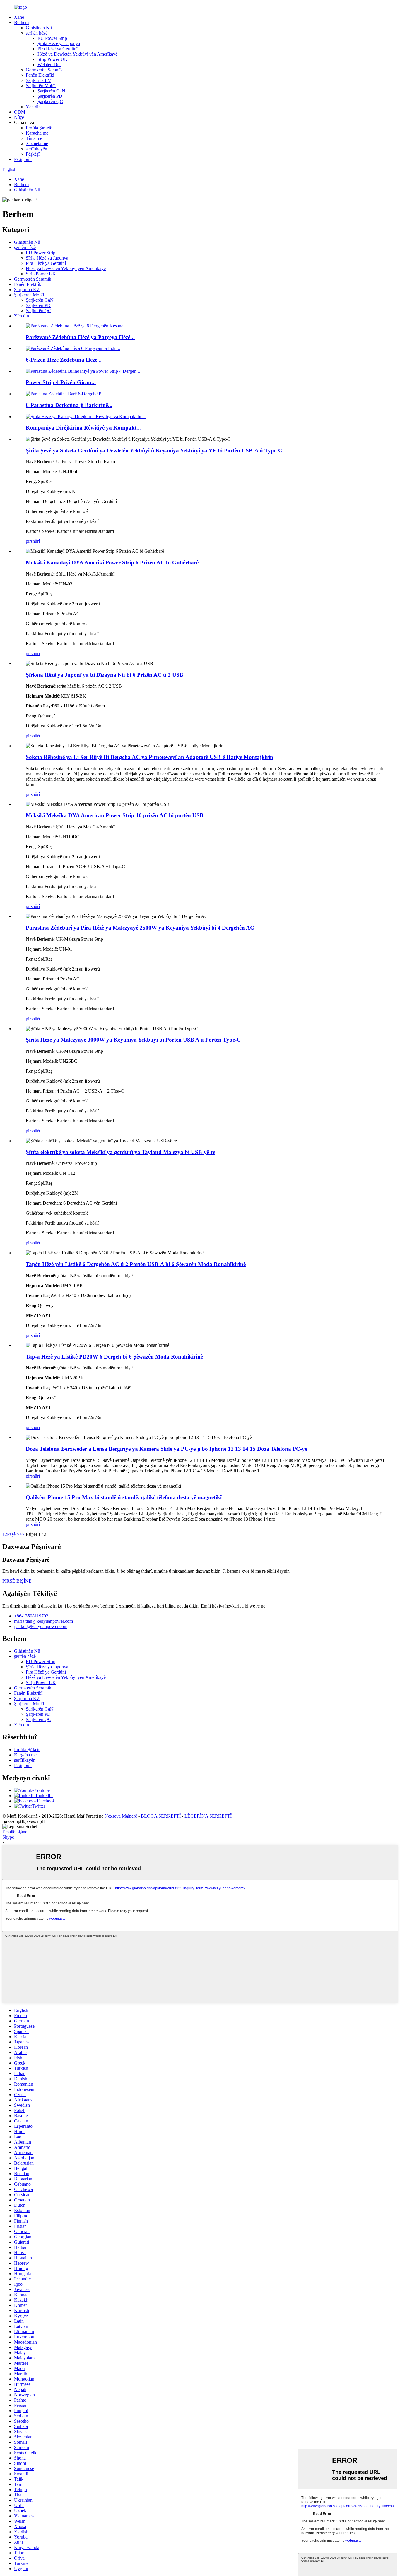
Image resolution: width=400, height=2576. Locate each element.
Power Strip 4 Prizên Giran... (61, 382)
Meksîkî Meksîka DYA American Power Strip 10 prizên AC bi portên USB (115, 815)
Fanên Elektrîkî (40, 75)
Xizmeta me (37, 144)
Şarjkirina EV (39, 80)
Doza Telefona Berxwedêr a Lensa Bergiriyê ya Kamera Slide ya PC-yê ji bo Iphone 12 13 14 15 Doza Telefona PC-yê (166, 1449)
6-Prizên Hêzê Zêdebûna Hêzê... (64, 360)
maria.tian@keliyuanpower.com (43, 1621)
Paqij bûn (23, 159)
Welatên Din (49, 65)
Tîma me (34, 138)
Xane (19, 17)
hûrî (36, 541)
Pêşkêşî (33, 154)
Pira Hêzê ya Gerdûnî (58, 49)
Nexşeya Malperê (121, 1816)
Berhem (21, 22)
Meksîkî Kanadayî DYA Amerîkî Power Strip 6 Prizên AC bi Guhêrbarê (112, 563)
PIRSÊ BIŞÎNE (17, 1581)
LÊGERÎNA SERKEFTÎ (208, 1816)
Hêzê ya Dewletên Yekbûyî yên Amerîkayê (77, 54)
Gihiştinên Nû (39, 28)
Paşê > (13, 1534)
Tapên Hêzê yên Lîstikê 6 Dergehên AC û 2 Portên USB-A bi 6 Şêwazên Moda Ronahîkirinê (136, 1264)
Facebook (46, 1801)
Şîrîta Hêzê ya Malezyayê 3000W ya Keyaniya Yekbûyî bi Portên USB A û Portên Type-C (133, 1040)
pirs (29, 541)
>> (22, 1534)
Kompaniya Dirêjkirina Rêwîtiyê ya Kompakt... (83, 428)
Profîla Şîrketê (39, 128)
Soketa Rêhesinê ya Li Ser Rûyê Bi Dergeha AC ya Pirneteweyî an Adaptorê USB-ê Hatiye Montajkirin (149, 757)
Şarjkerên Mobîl (41, 86)
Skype (8, 1837)
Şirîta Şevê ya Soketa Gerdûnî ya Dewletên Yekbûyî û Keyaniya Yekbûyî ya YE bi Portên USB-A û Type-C (154, 450)
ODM (20, 112)
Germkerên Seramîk (44, 70)
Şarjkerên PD (50, 96)
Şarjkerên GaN (51, 91)
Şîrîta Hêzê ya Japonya (59, 43)
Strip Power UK (53, 59)
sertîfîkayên (36, 149)
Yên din (33, 107)
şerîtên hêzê (37, 33)
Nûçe (19, 117)
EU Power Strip (52, 38)
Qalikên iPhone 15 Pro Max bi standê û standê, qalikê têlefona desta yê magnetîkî (124, 1497)
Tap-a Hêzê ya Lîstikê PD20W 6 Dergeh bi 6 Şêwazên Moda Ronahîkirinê (114, 1357)
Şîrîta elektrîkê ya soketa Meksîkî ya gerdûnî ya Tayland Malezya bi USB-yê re (120, 1152)
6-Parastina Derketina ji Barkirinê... (69, 405)
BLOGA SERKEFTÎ (161, 1816)
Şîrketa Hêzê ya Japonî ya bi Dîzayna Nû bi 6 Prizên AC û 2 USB (105, 675)
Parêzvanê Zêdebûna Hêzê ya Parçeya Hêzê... (80, 337)
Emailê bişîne (15, 1832)
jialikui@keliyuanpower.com (41, 1626)
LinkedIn (44, 1796)
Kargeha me (37, 133)
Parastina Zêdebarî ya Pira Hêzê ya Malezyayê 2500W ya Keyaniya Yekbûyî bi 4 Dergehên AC (140, 928)
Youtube (42, 1790)
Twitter (39, 1806)
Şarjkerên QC (50, 101)
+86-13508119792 (31, 1616)
